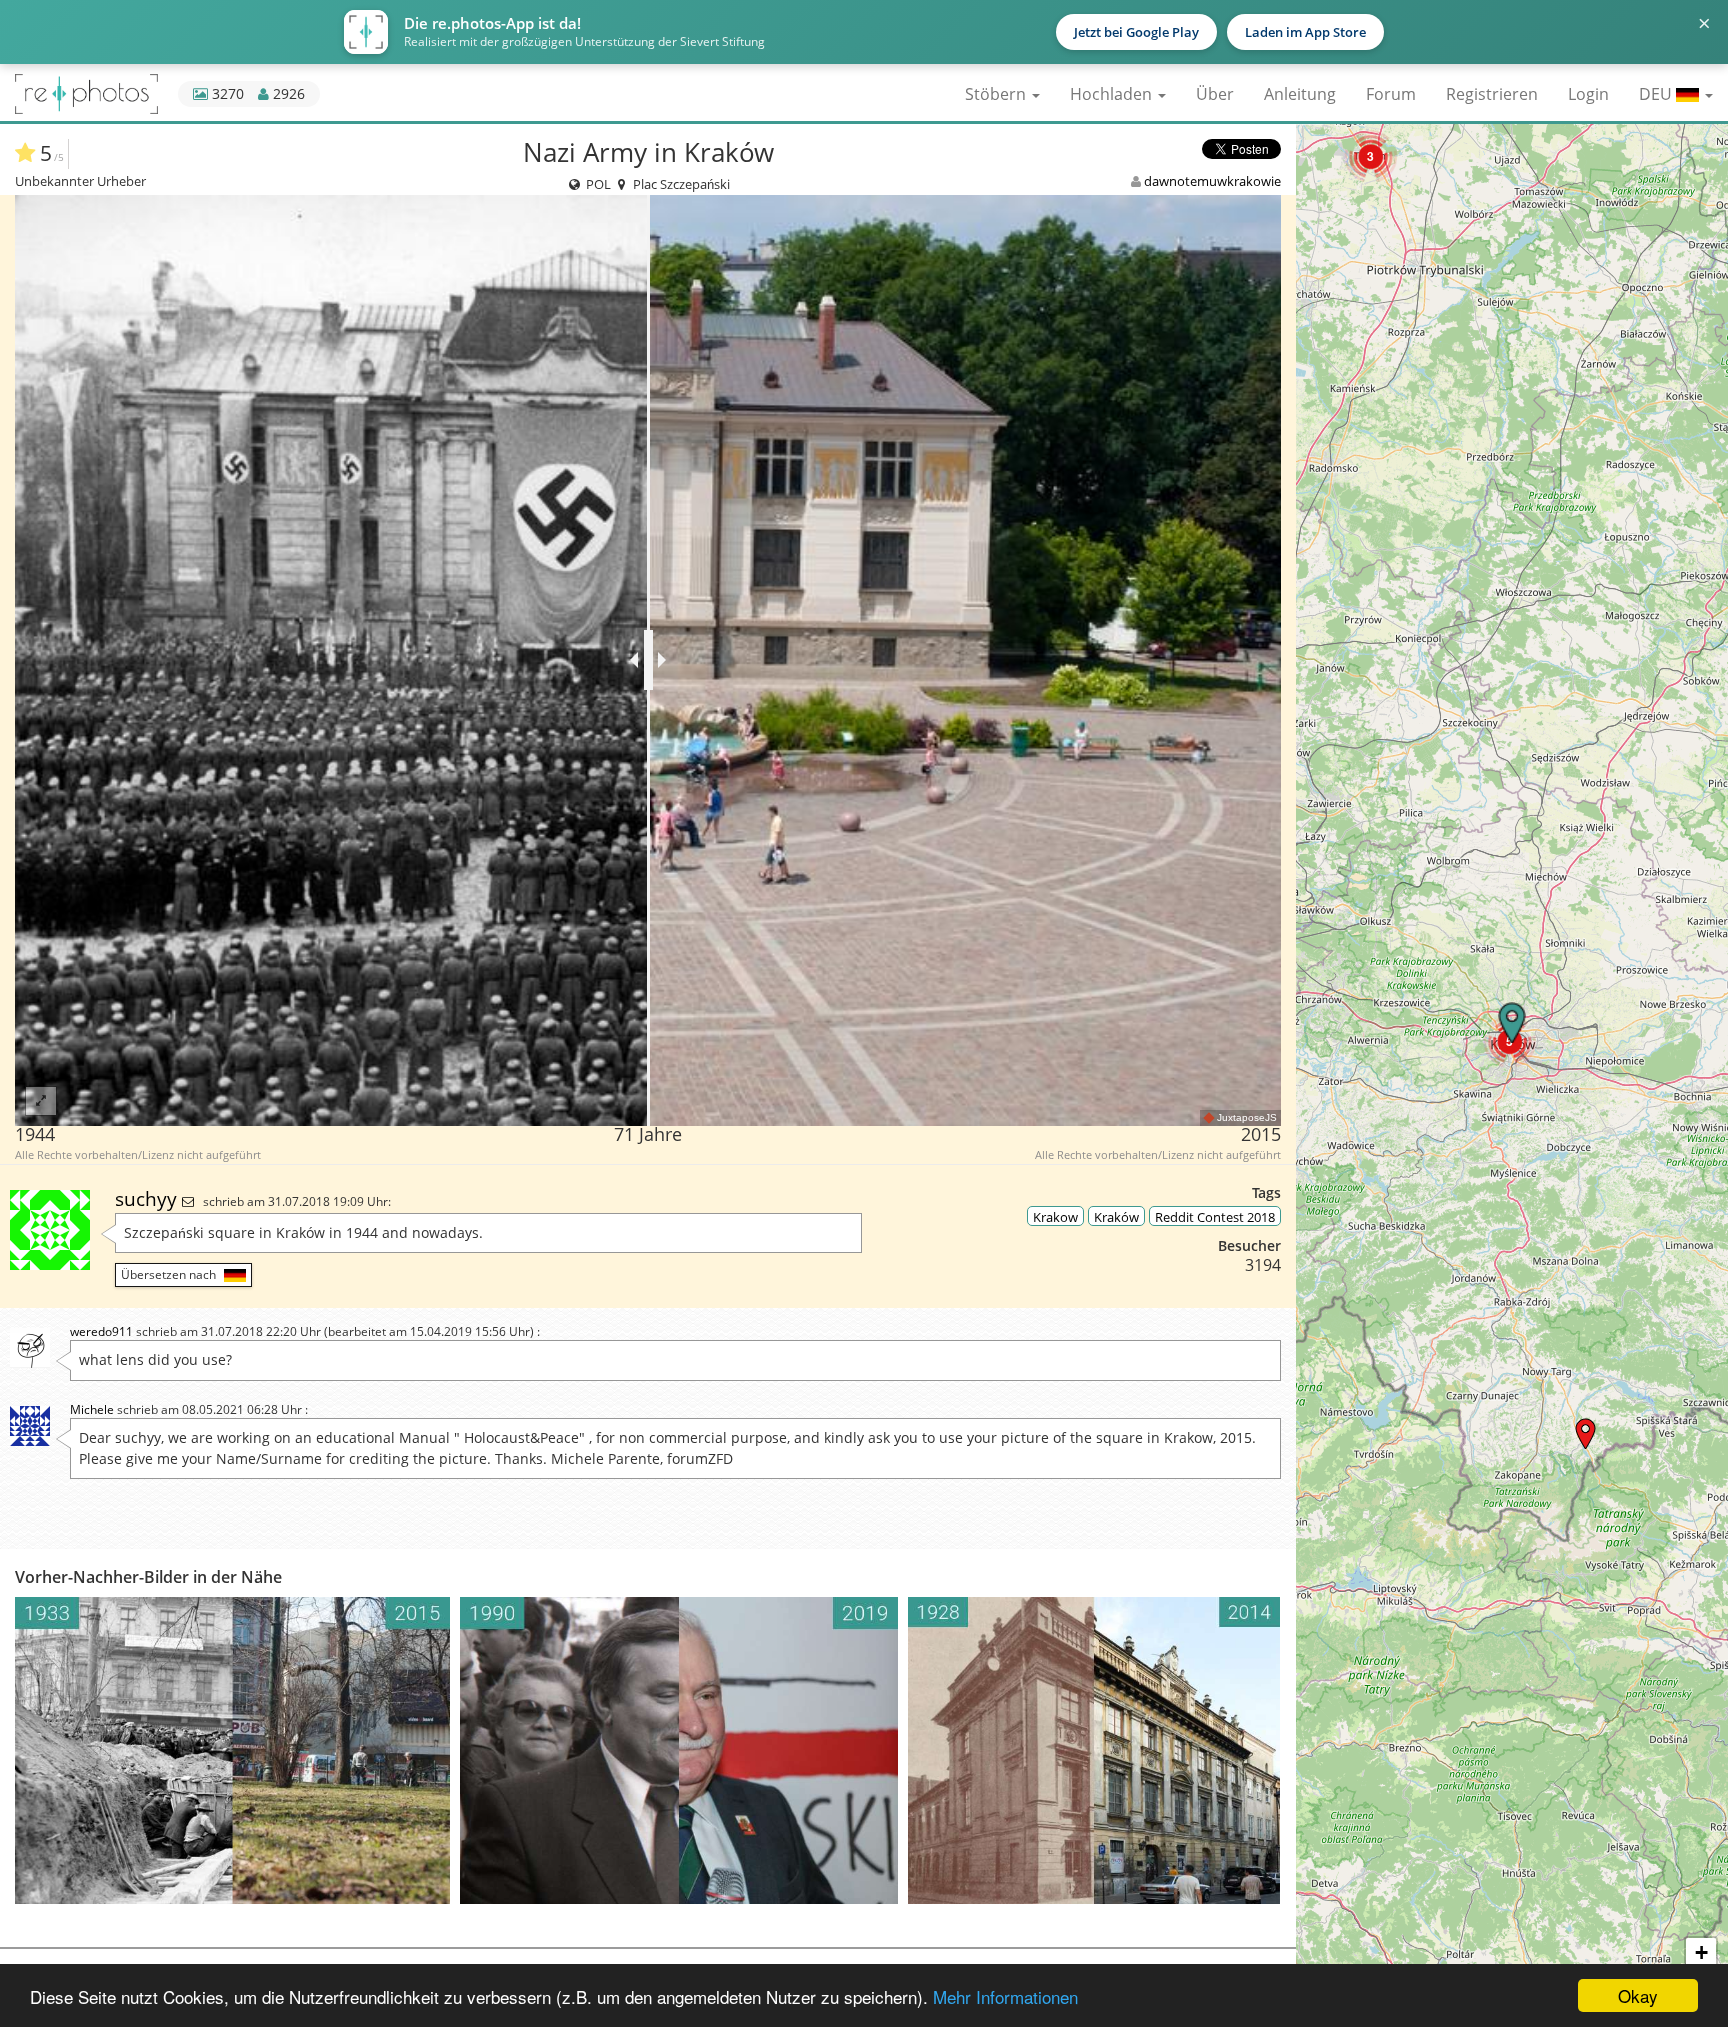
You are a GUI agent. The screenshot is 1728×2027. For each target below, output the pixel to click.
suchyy (148, 1198)
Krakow (1055, 1217)
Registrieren (1492, 94)
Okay (1638, 1995)
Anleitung (1300, 94)
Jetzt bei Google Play (1136, 32)
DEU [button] (1657, 94)
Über (1215, 94)
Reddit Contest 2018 (1215, 1217)
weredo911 (101, 1331)
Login (1588, 94)
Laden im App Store (1305, 32)
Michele (92, 1409)
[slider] (648, 660)
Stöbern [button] (997, 94)
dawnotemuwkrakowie (1212, 181)
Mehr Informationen (1005, 1996)
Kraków (1116, 1217)
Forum (1391, 94)
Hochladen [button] (1113, 94)
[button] (1370, 156)
